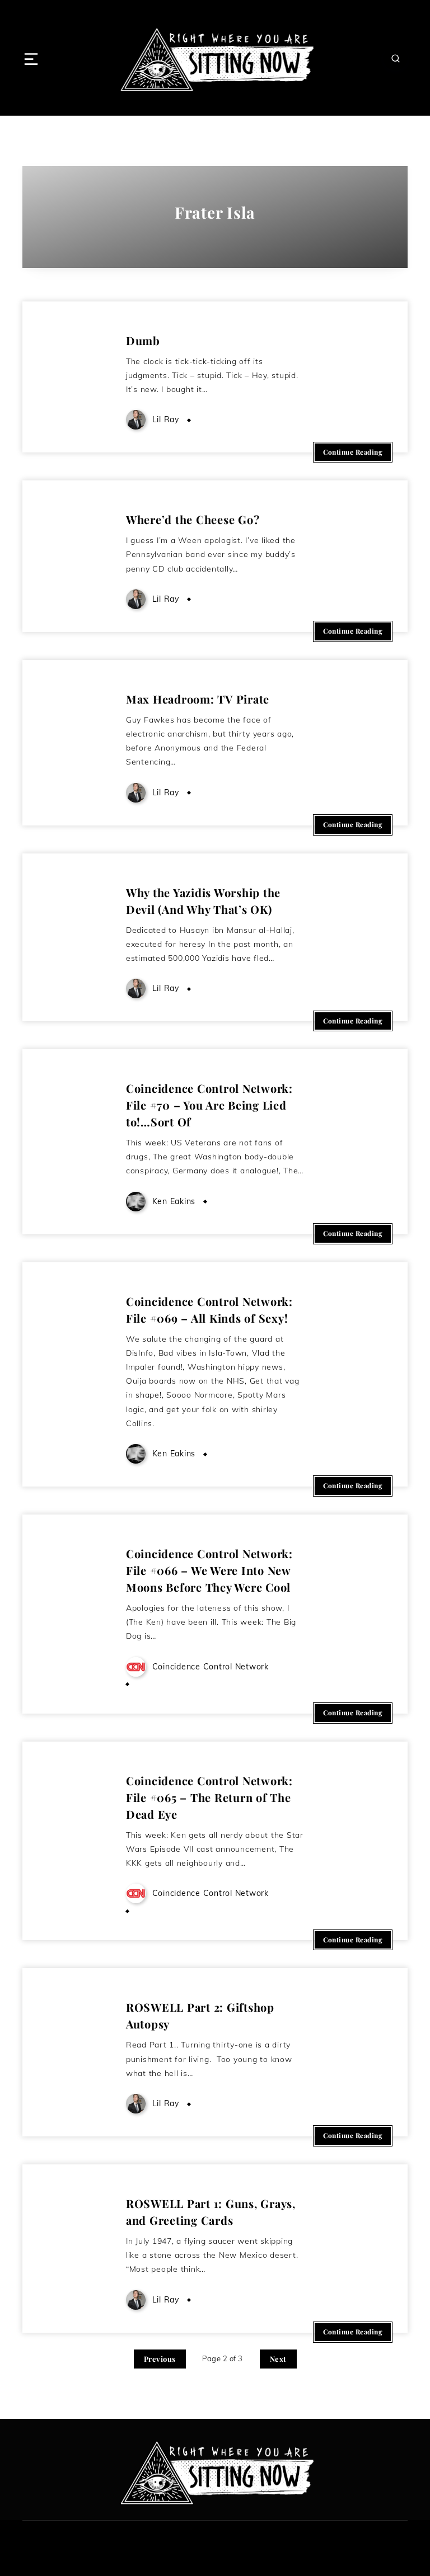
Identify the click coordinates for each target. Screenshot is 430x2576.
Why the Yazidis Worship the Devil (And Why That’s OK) (203, 901)
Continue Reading (353, 452)
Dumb (143, 340)
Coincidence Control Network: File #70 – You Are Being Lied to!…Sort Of (209, 1105)
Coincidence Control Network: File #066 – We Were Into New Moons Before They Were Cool (209, 1570)
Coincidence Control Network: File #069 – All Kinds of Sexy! (209, 1310)
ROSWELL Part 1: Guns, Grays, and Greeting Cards (211, 2212)
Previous (160, 2359)
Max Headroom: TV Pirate (198, 699)
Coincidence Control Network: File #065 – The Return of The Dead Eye (209, 1797)
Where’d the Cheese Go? (193, 519)
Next (278, 2359)
